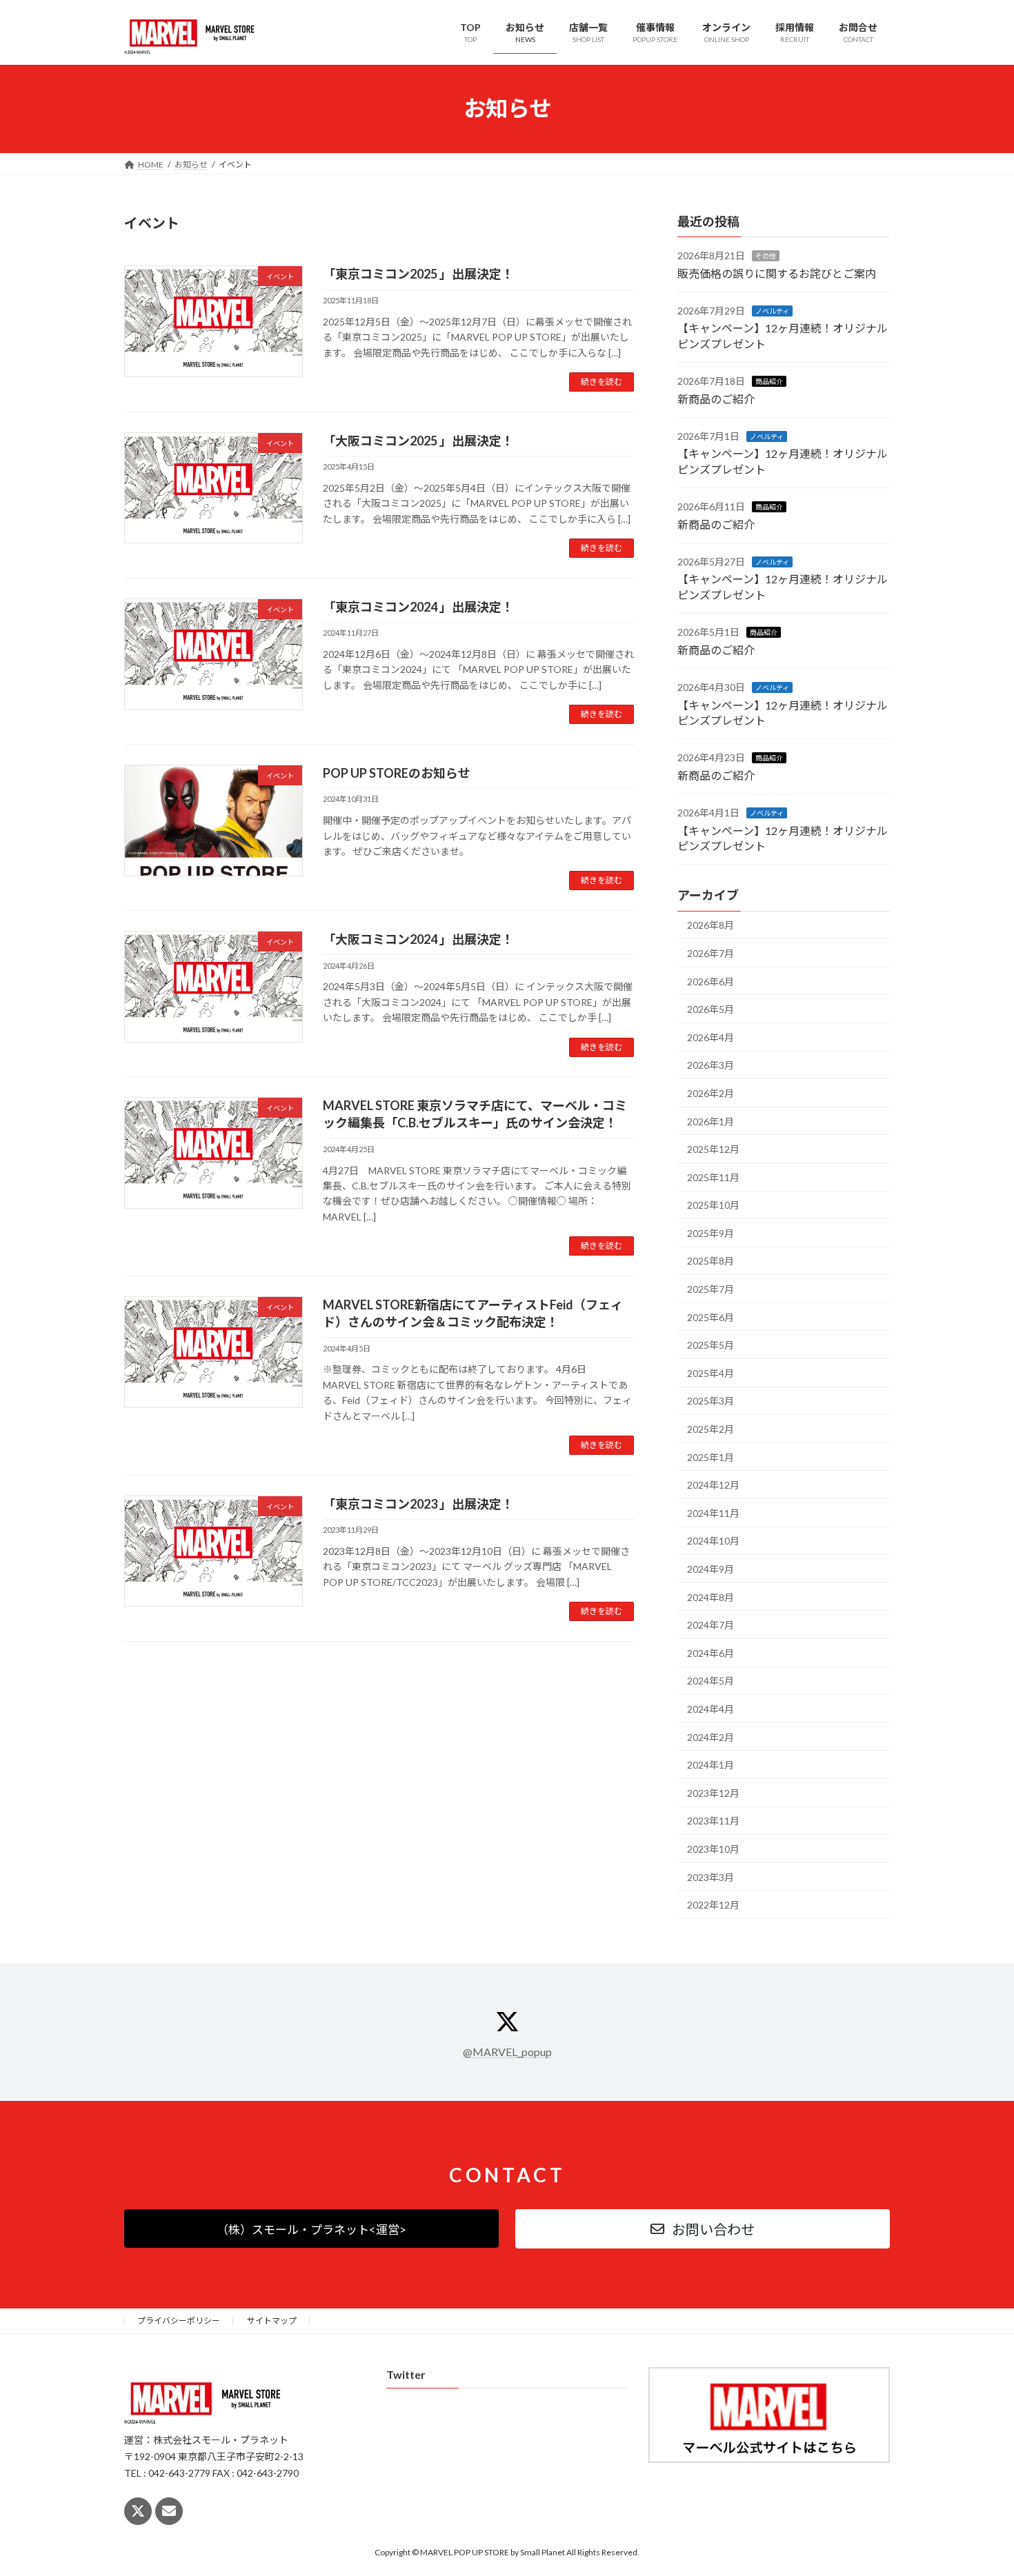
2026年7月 (710, 953)
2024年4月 (710, 1709)
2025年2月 (710, 1429)
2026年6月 (710, 981)
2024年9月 (710, 1569)
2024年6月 (710, 1652)
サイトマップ (272, 2321)
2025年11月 (713, 1177)
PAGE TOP (978, 2486)
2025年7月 (710, 1289)
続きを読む (602, 382)
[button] (311, 2228)
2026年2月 (710, 1093)
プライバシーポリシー (179, 2321)
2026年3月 (710, 1065)
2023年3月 (710, 1876)
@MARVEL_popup (507, 2052)
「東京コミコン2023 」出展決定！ (418, 1504)
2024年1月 (710, 1765)
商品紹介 (769, 381)
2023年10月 (713, 1849)
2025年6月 (710, 1317)
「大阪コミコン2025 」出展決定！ (418, 441)
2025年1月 (710, 1457)
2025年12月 (713, 1149)
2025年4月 (710, 1372)
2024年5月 (710, 1681)
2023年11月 (713, 1821)
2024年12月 (713, 1485)
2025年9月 (710, 1232)
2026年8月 (710, 925)
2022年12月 (713, 1905)
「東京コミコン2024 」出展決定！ (418, 607)
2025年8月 (710, 1261)
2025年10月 (713, 1205)
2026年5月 (710, 1009)
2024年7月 (710, 1625)
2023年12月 (713, 1792)
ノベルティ (772, 311)
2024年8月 (710, 1597)
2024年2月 (710, 1737)
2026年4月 (710, 1037)
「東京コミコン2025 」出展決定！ (418, 274)
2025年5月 (710, 1345)
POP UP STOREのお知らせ (397, 773)
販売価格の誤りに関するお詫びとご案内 (777, 273)
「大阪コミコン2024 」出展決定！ (418, 939)
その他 (766, 256)
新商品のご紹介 (716, 398)
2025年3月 (710, 1401)
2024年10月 (713, 1541)
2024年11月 (713, 1512)
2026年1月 (710, 1121)
